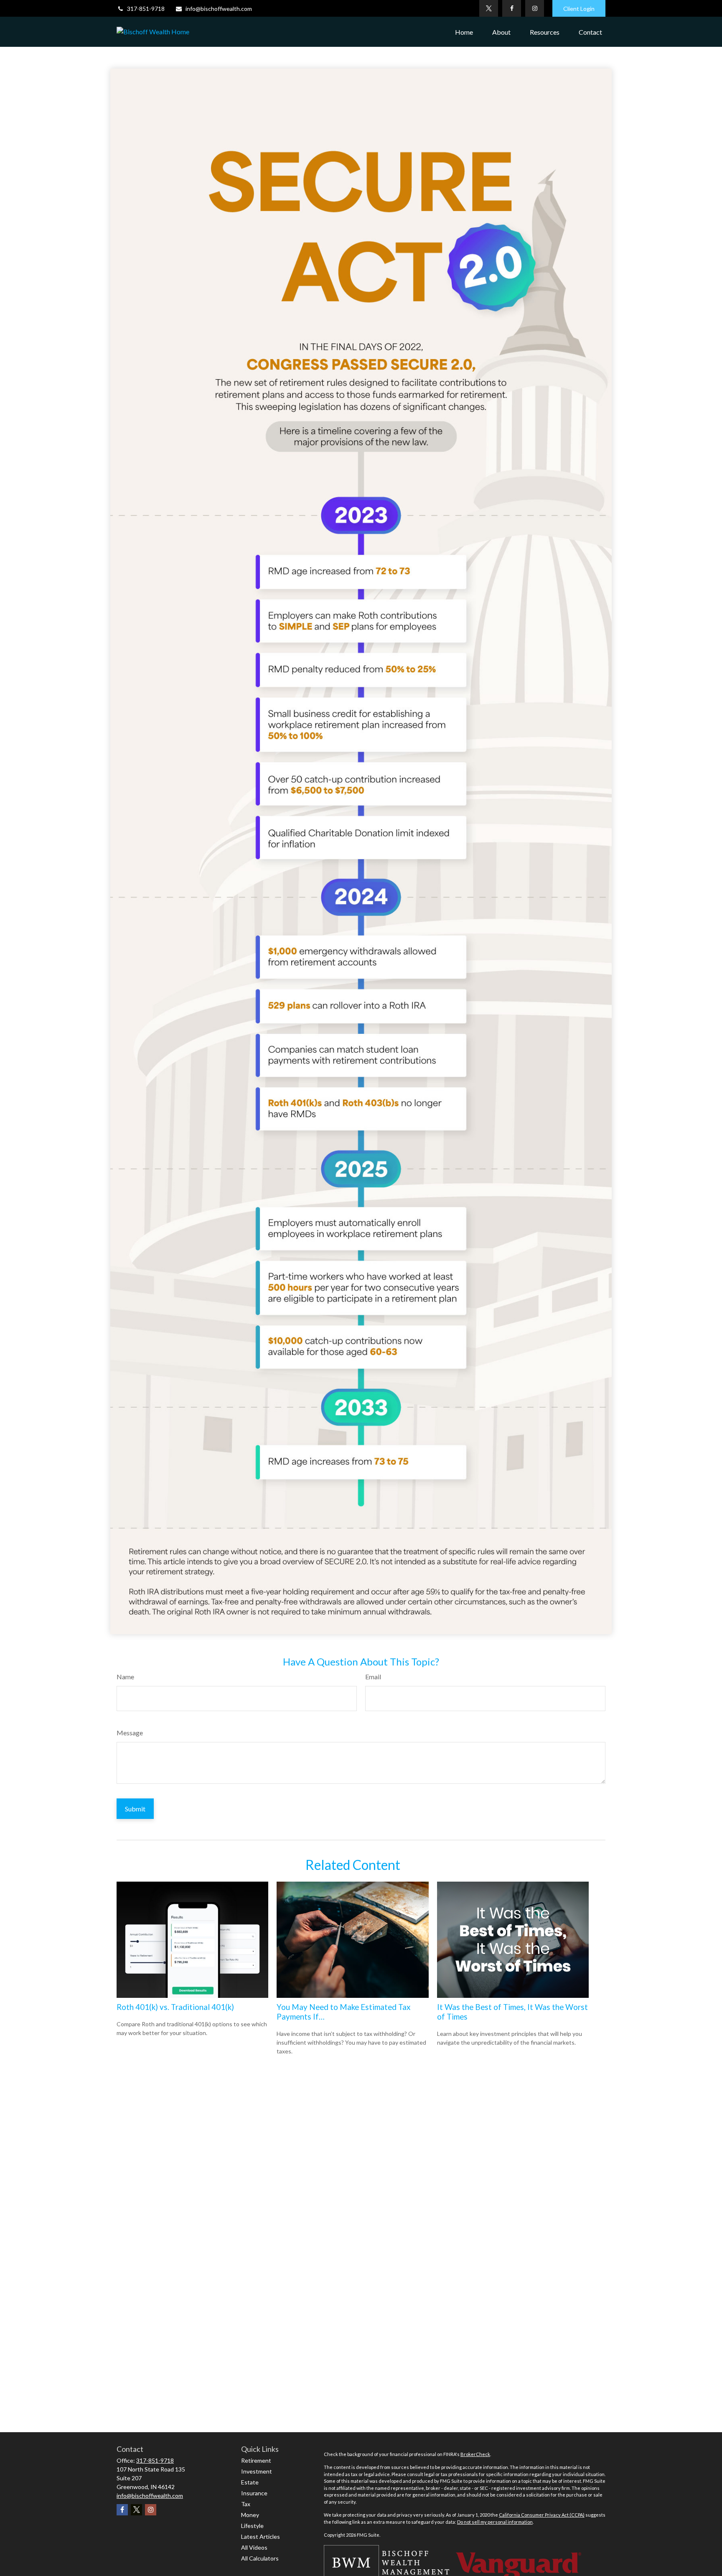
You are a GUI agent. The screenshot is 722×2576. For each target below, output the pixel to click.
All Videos (254, 2547)
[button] (464, 32)
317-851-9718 (146, 9)
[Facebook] (512, 8)
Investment (257, 2471)
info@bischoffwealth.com (219, 9)
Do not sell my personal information (495, 2522)
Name (125, 1677)
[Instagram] (535, 8)
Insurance (254, 2493)
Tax (246, 2504)
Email (373, 1677)
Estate (250, 2482)
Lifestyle (252, 2526)
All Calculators (260, 2558)
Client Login (579, 9)
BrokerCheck (475, 2454)
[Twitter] (489, 8)
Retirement (256, 2460)
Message (130, 1733)
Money (250, 2515)
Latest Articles (261, 2536)
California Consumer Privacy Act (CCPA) (542, 2515)
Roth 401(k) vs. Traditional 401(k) (175, 2007)
